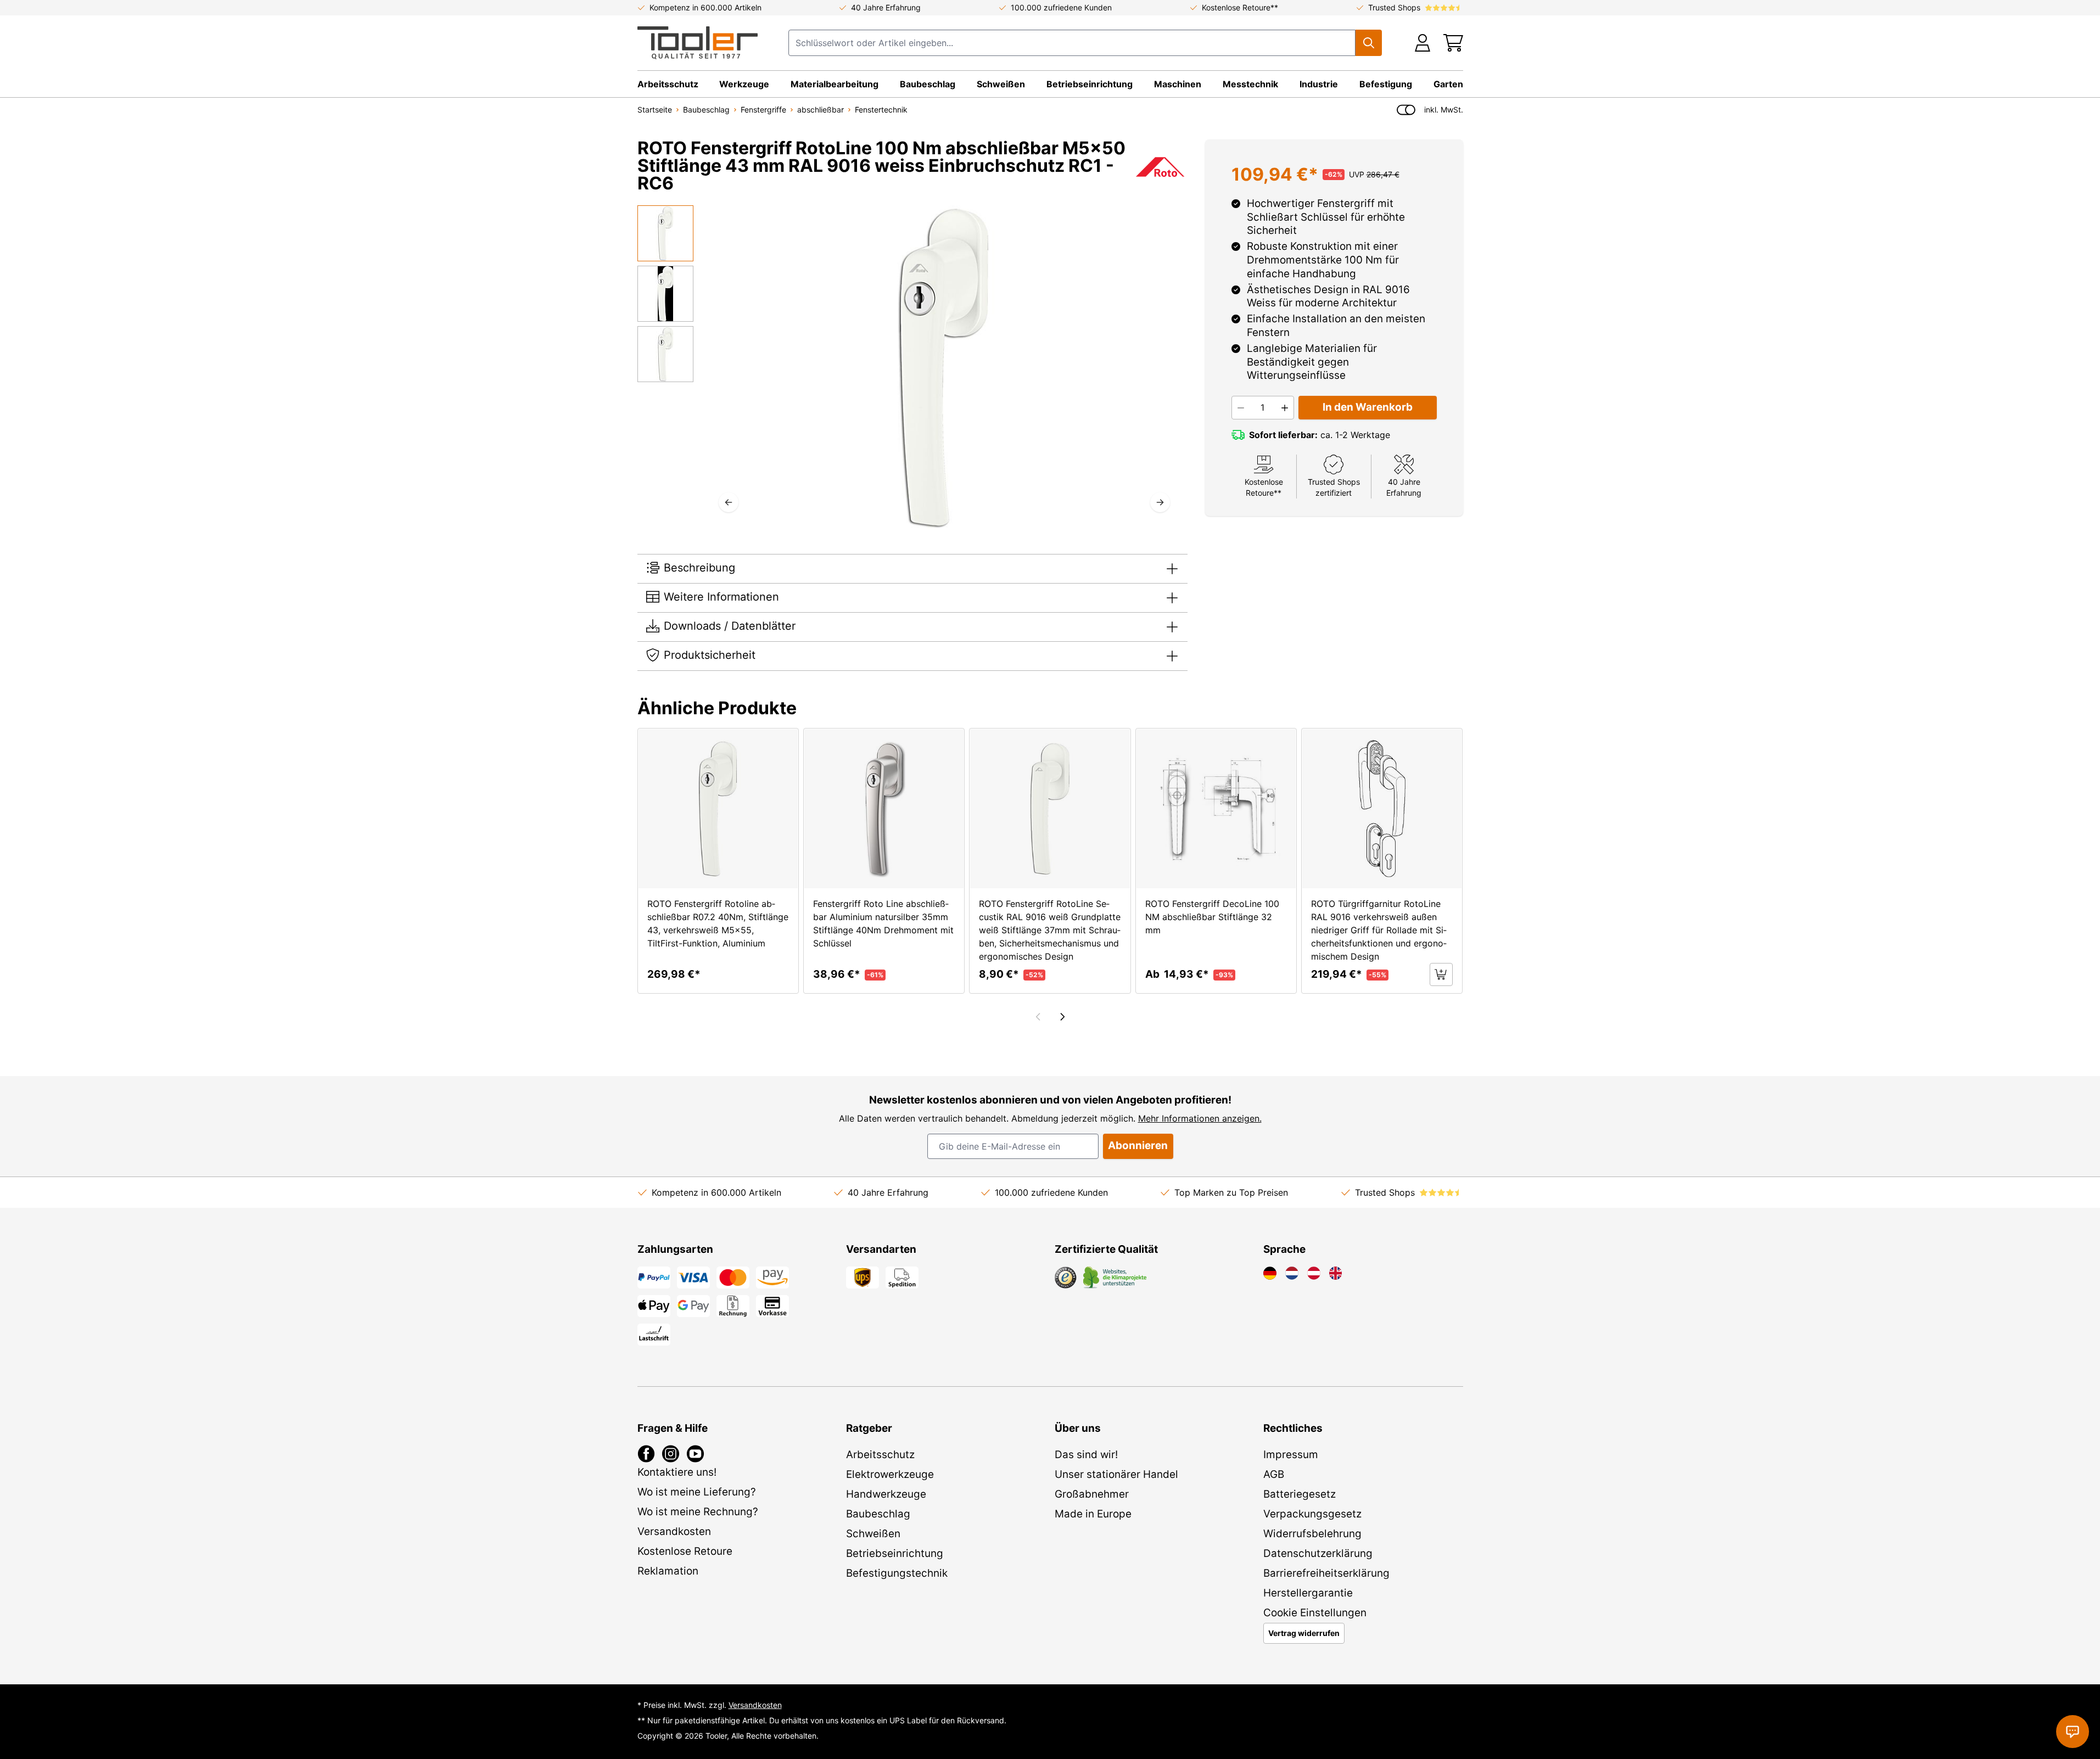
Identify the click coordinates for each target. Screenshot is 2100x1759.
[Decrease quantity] (1241, 407)
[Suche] (1369, 43)
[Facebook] (646, 1454)
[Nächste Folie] (1062, 1017)
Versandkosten (755, 1705)
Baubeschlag (928, 84)
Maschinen (1178, 84)
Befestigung (1386, 84)
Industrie (1319, 84)
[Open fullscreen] (944, 368)
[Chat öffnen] (2073, 1732)
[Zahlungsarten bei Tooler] (693, 1278)
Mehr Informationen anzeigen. (1200, 1118)
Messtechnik (1250, 84)
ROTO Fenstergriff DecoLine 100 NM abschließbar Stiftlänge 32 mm (1212, 917)
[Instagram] (671, 1454)
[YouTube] (695, 1454)
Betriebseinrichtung (1090, 84)
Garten (1448, 84)
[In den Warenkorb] (1441, 974)
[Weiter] (1160, 502)
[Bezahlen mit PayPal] (654, 1278)
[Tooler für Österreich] (1314, 1273)
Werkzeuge (744, 84)
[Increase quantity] (1285, 407)
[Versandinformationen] (863, 1278)
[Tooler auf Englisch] (1336, 1273)
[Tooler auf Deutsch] (1270, 1273)
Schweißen (1001, 84)
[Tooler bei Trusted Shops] (1066, 1278)
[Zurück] (729, 502)
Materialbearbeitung (835, 84)
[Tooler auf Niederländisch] (1292, 1273)
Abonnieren (1138, 1145)
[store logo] (698, 43)
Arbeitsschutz (668, 84)
